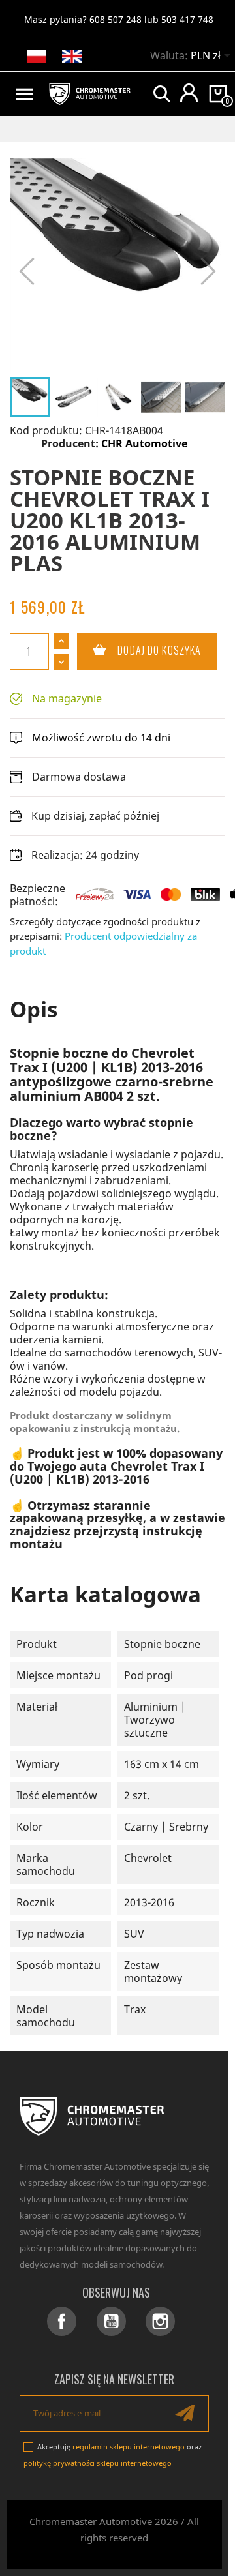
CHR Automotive (144, 443)
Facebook (62, 2321)
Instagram (160, 2321)
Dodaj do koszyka (139, 650)
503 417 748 (187, 19)
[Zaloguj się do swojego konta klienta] (189, 93)
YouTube (111, 2321)
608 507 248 (116, 19)
